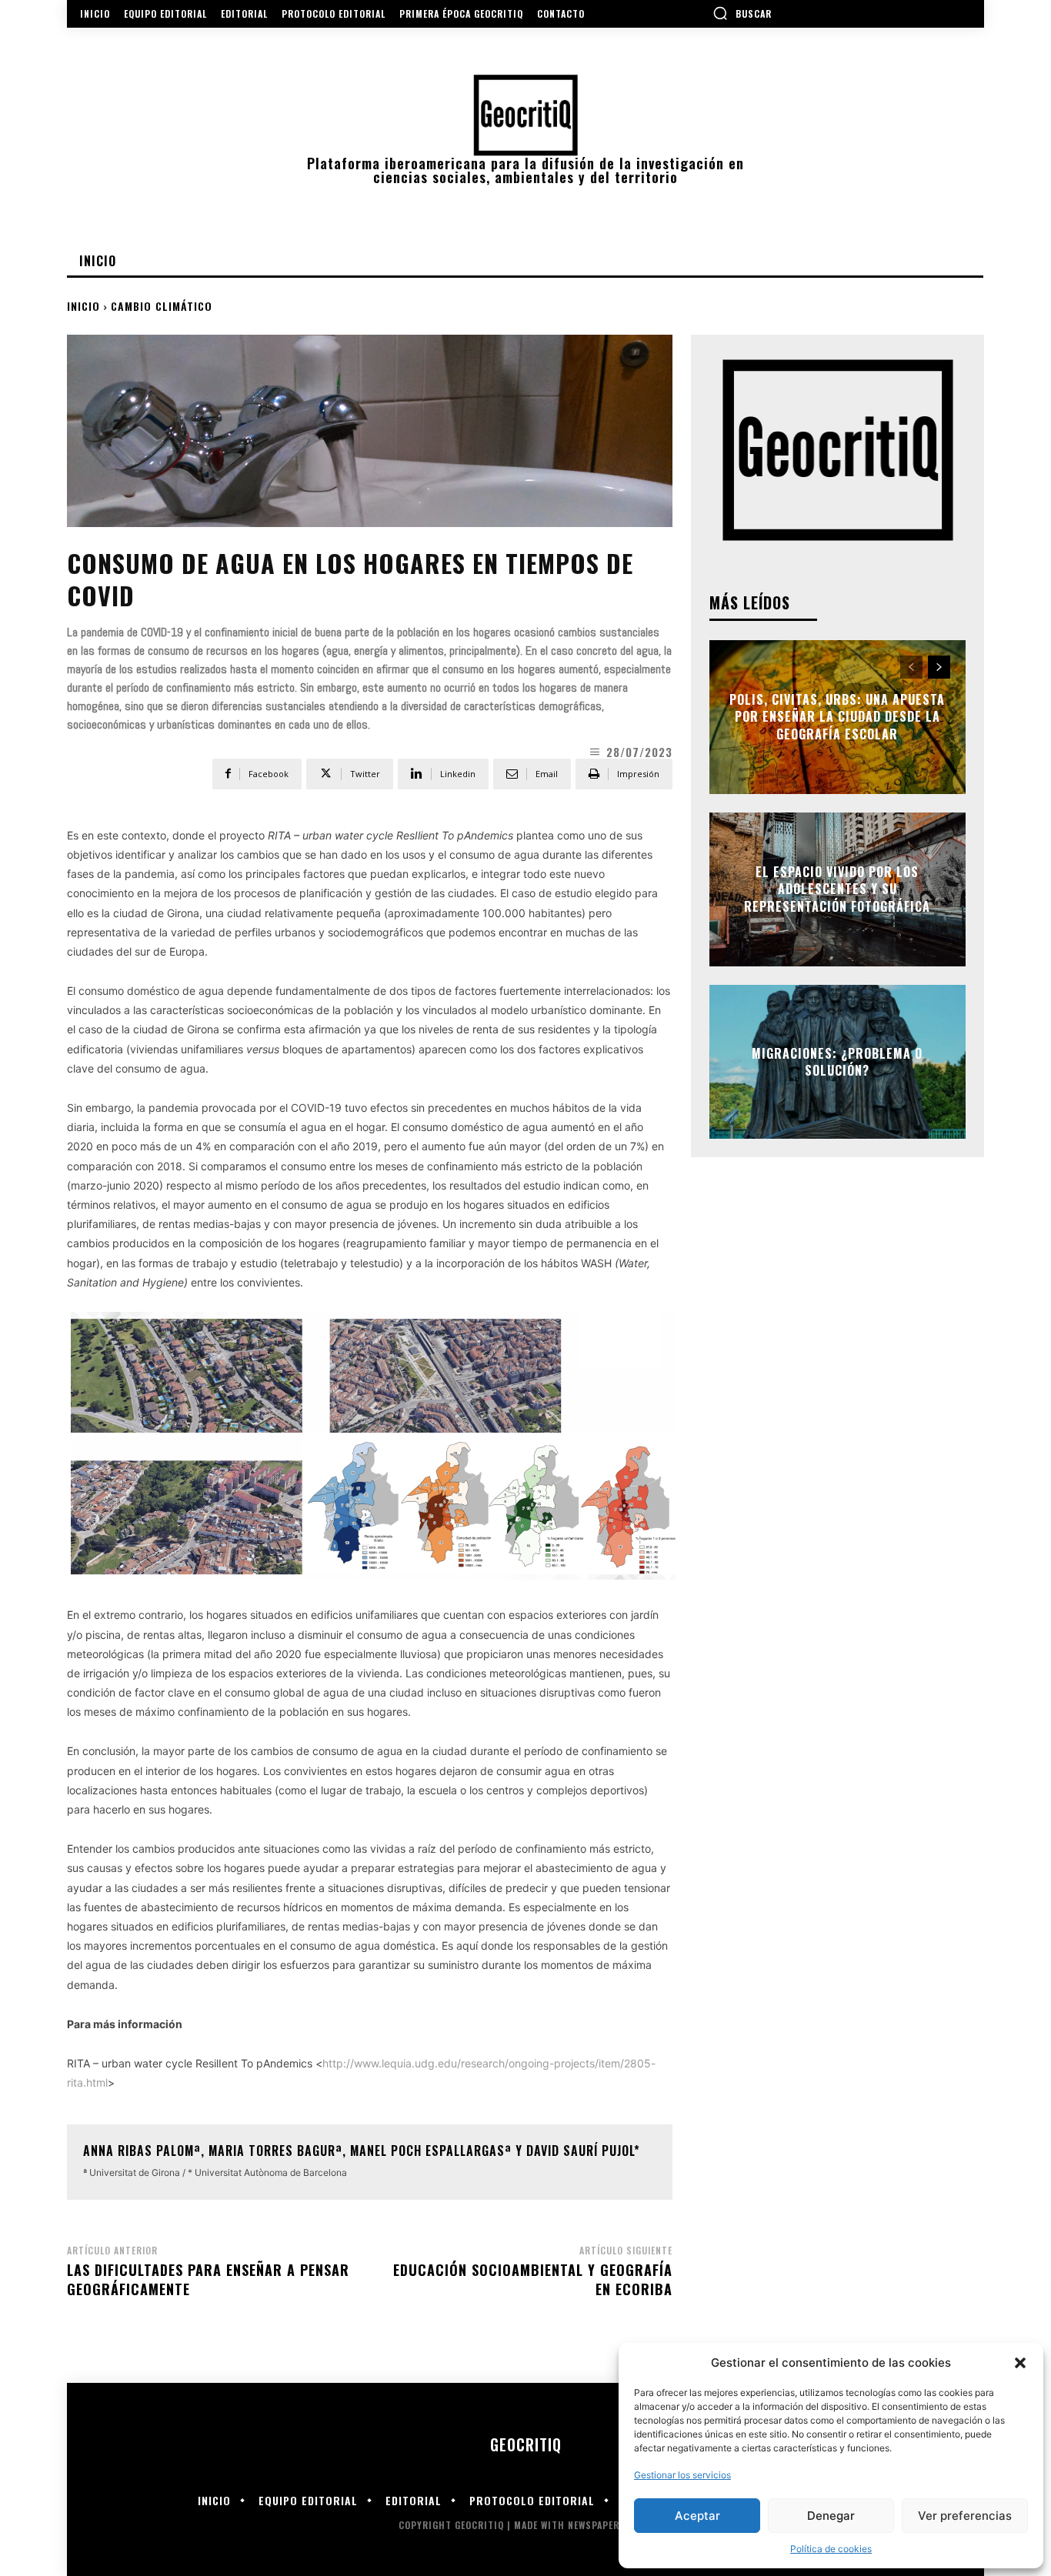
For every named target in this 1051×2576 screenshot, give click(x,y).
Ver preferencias (965, 2516)
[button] (1020, 2363)
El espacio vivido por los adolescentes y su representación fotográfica (837, 889)
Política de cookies (831, 2549)
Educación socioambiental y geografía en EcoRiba (533, 2279)
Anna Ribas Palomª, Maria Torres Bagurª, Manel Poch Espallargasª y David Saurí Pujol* (362, 2151)
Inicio (83, 306)
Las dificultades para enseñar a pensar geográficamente (208, 2279)
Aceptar (697, 2516)
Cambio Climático (162, 306)
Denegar (831, 2516)
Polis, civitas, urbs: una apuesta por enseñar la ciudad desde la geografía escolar (837, 717)
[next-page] (939, 667)
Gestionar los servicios (682, 2475)
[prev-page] (911, 667)
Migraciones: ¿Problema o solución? (837, 1062)
